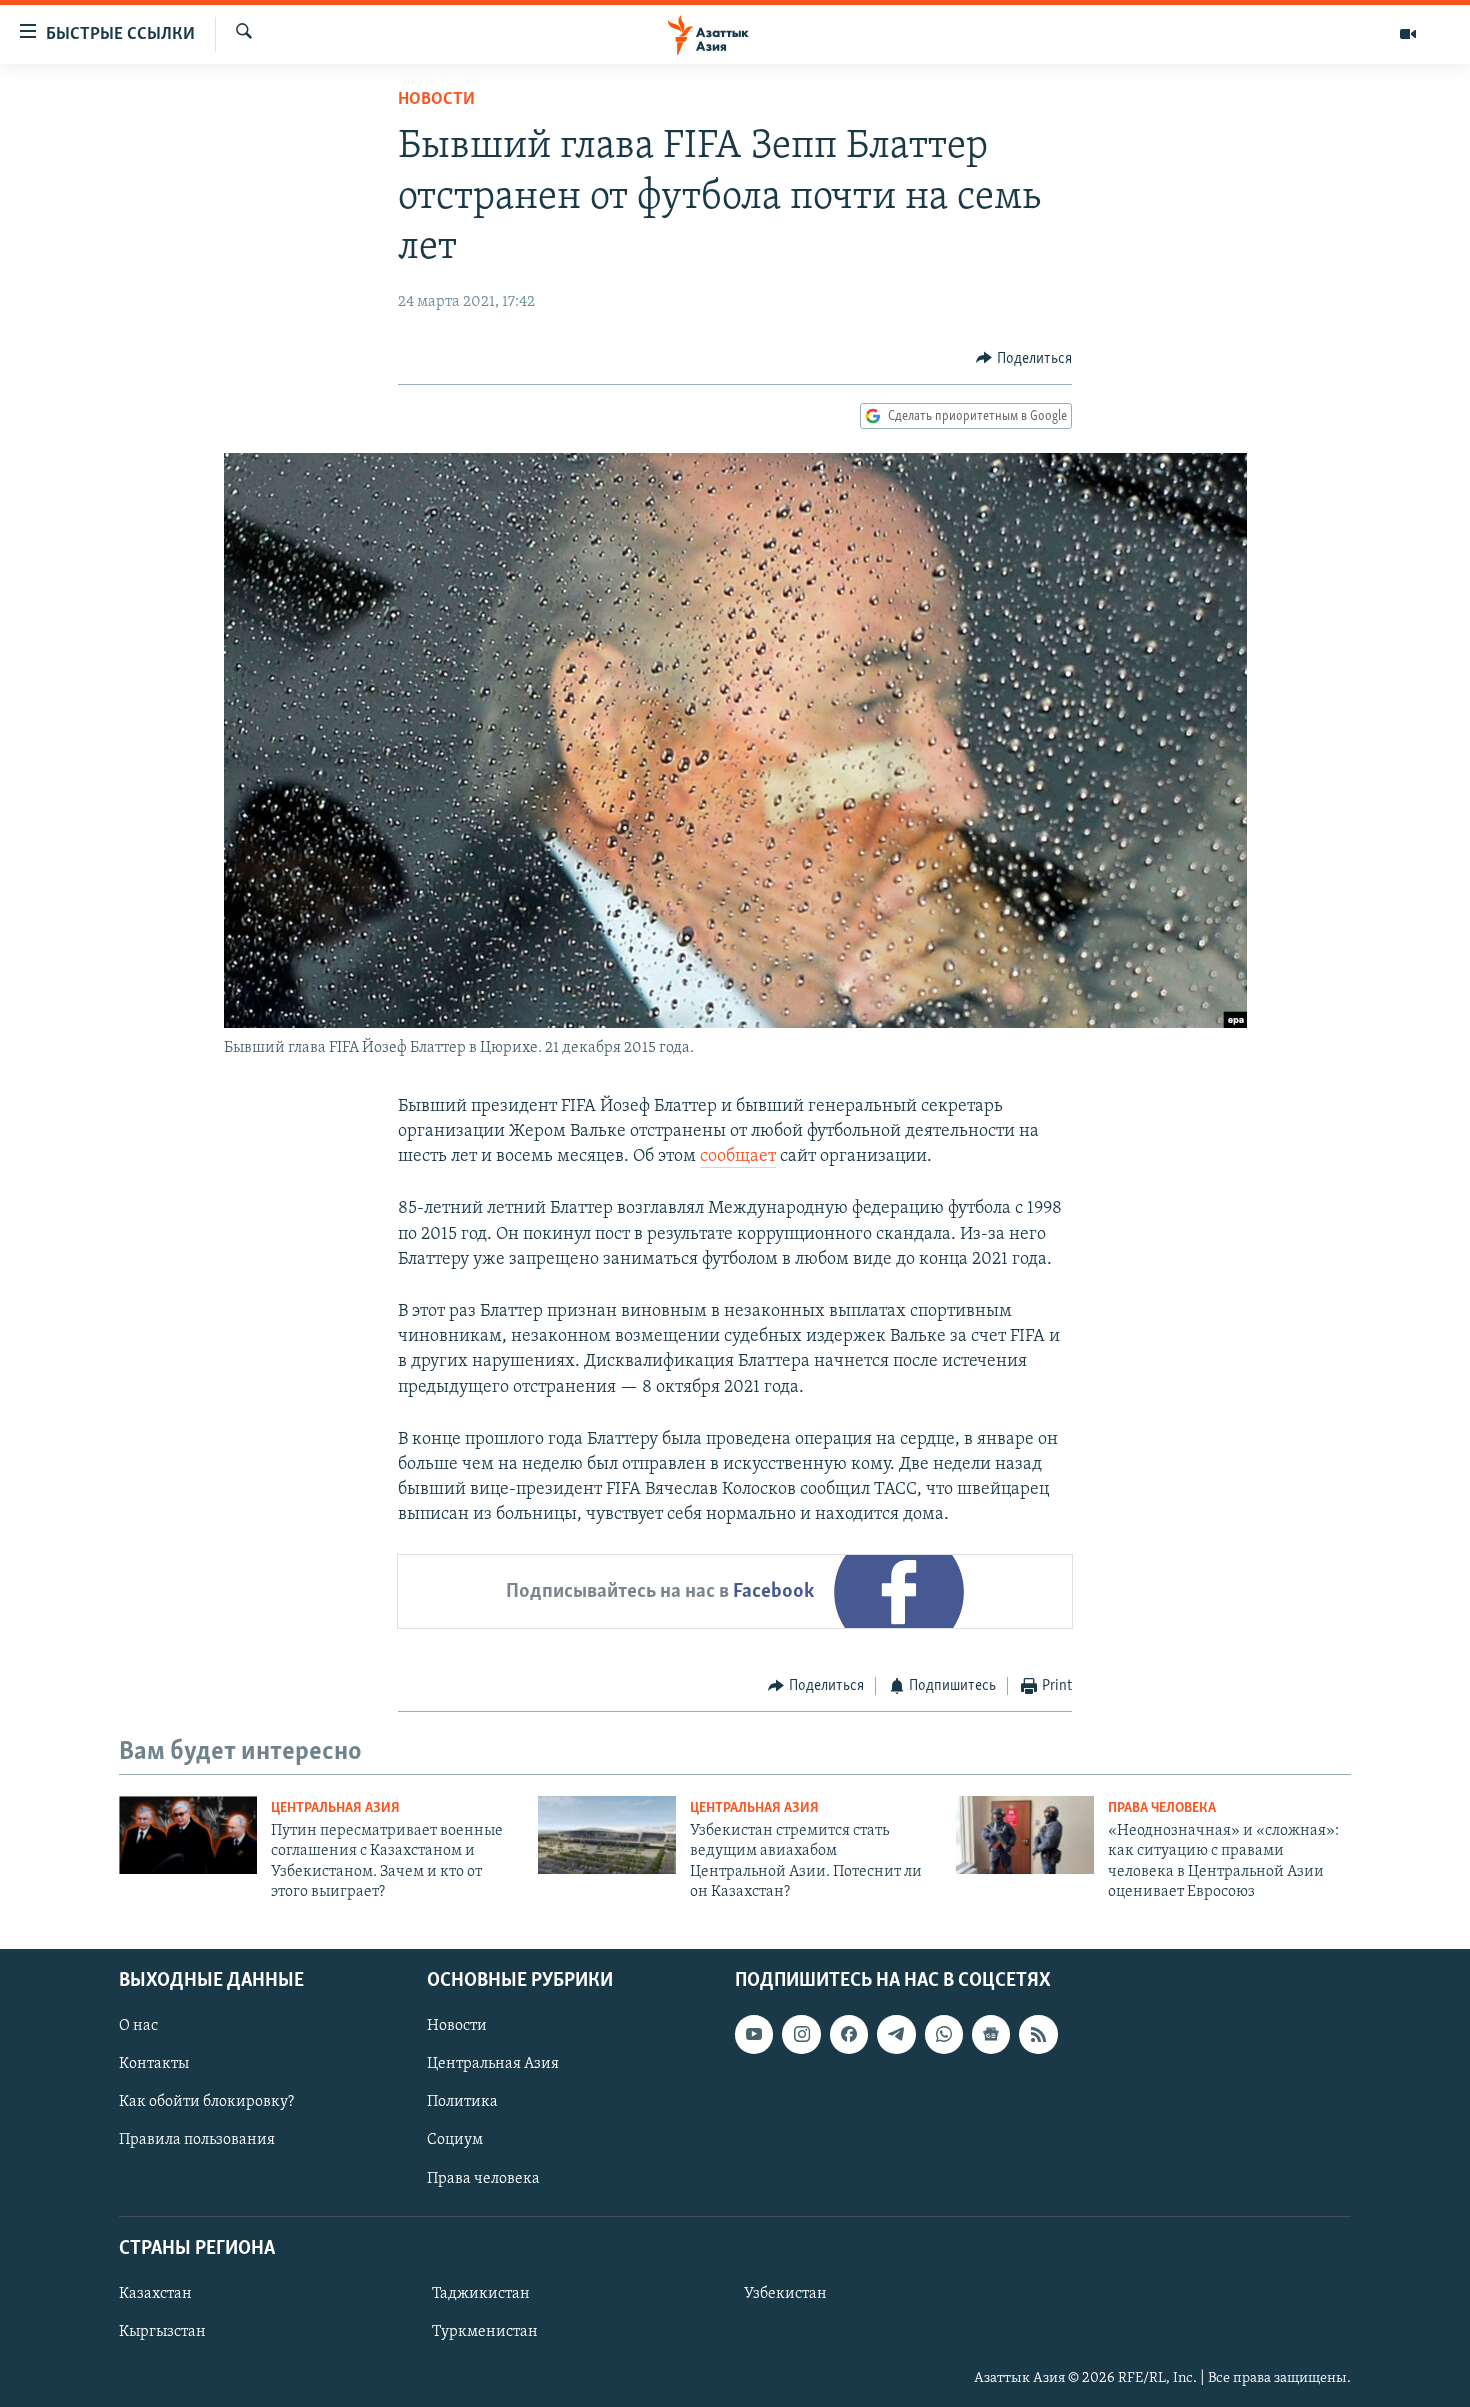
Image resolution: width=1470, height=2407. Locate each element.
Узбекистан (785, 2294)
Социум (455, 2140)
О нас (138, 2026)
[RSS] (1038, 2034)
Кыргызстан (162, 2332)
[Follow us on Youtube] (754, 2034)
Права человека (1162, 1808)
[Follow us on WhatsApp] (944, 2034)
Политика (462, 2102)
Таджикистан (481, 2294)
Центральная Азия (335, 1808)
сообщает (738, 1157)
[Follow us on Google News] (991, 2034)
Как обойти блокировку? (206, 2102)
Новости (436, 100)
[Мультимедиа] (1408, 34)
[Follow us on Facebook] (849, 2034)
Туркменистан (485, 2332)
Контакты (154, 2064)
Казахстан (155, 2294)
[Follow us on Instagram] (801, 2034)
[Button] (1024, 359)
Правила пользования (197, 2140)
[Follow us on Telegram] (896, 2034)
